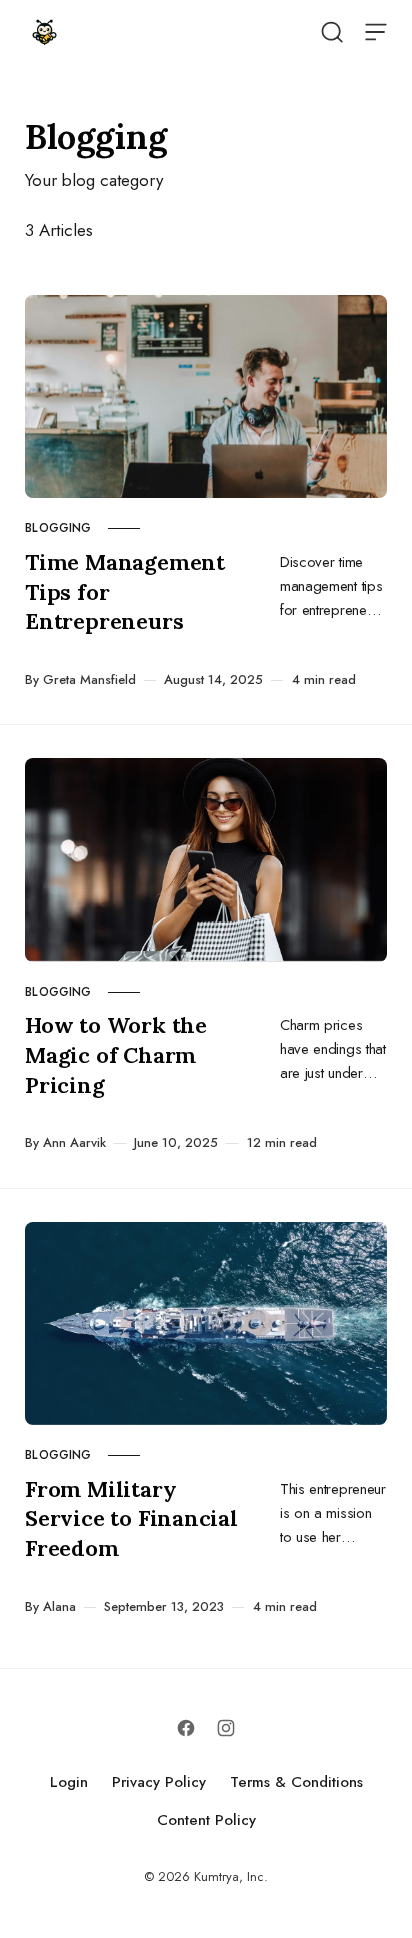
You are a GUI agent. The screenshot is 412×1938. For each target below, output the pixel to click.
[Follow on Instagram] (226, 1728)
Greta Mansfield (89, 679)
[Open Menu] (376, 32)
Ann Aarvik (74, 1142)
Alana (59, 1606)
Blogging (58, 528)
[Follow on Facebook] (186, 1728)
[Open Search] (332, 32)
